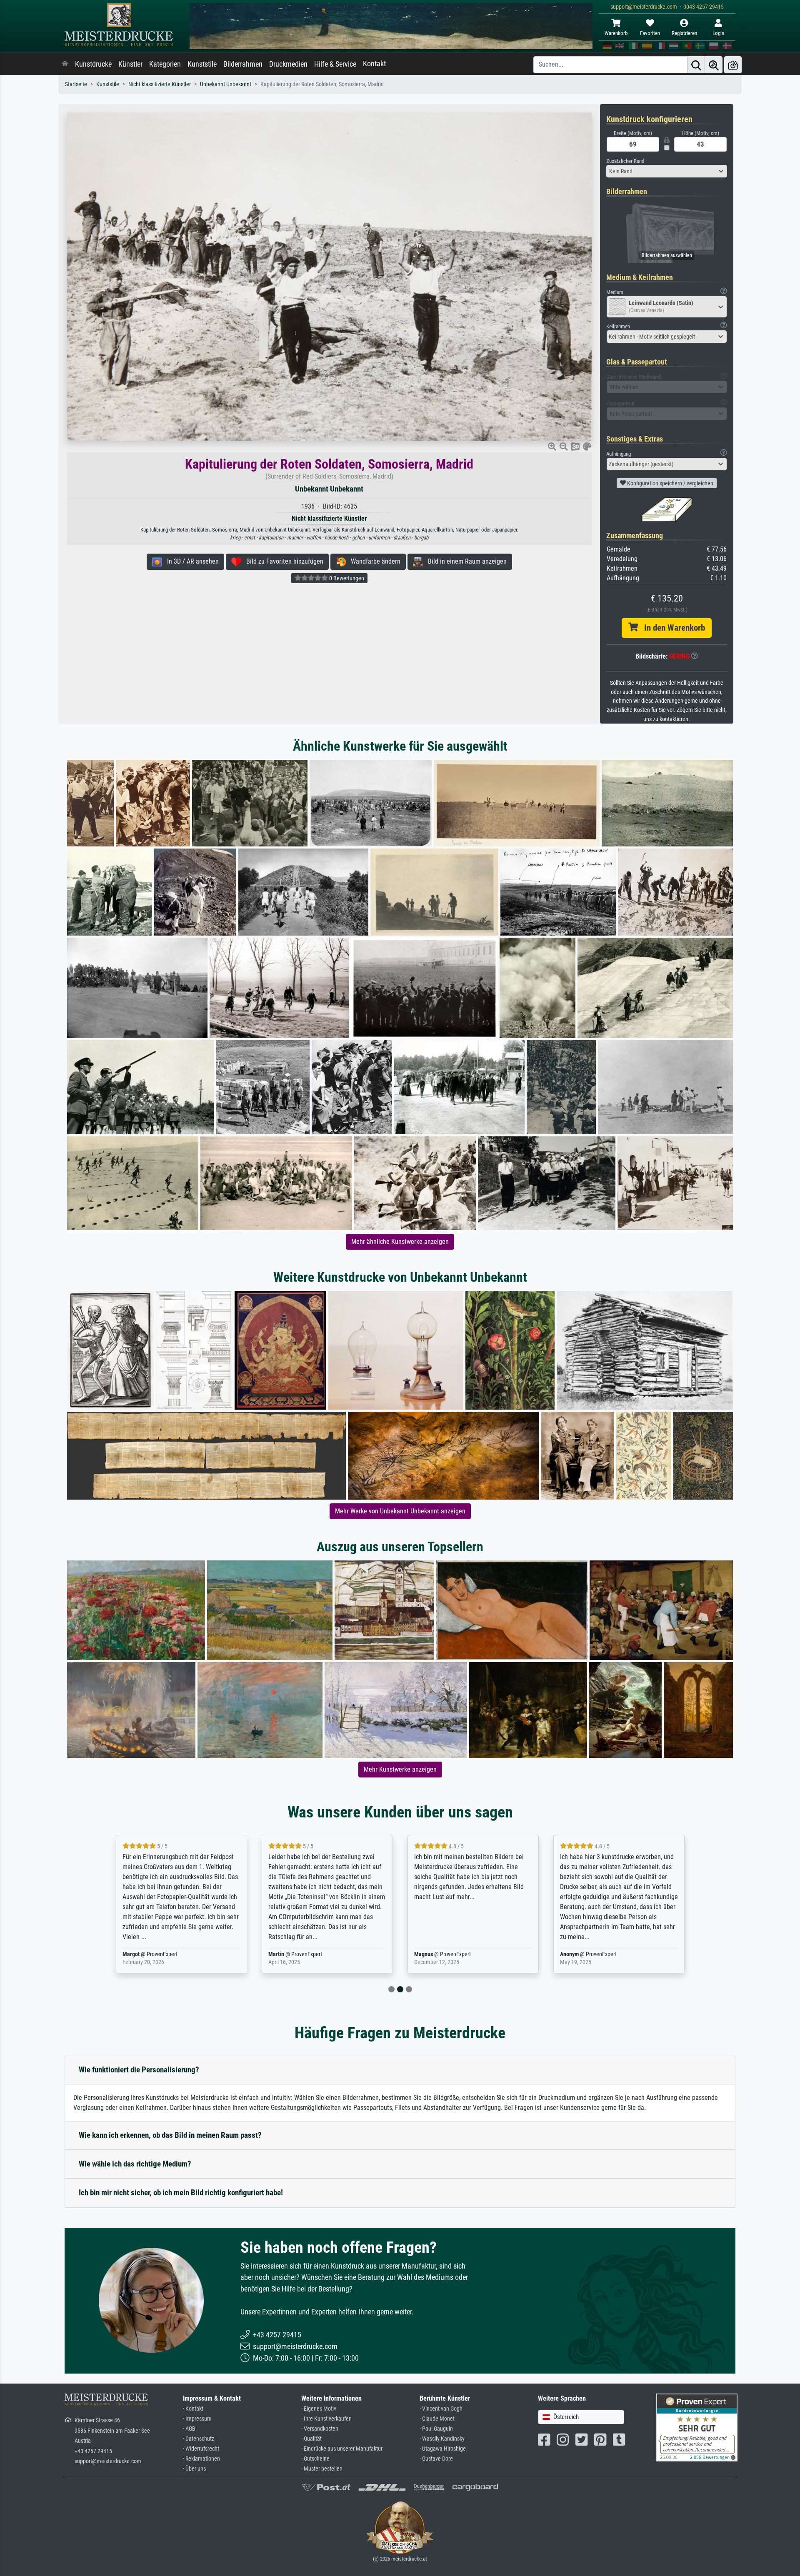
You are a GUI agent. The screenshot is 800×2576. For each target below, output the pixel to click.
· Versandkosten (320, 2429)
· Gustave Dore (436, 2459)
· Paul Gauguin (436, 2429)
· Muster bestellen (322, 2469)
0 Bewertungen (346, 578)
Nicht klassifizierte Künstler (160, 84)
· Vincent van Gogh (441, 2409)
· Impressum (197, 2419)
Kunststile (202, 64)
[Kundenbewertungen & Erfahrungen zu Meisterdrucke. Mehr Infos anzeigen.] (697, 2427)
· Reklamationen (201, 2459)
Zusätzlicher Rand (625, 161)
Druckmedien (288, 64)
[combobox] (667, 171)
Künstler (130, 64)
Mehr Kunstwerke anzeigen (400, 1769)
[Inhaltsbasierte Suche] (714, 65)
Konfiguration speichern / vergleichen (670, 483)
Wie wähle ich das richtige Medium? (135, 2164)
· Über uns (194, 2469)
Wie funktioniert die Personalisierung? (139, 2070)
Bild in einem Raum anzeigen (465, 561)
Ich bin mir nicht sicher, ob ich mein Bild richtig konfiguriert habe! (181, 2193)
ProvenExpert (164, 1954)
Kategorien (165, 64)
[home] (65, 64)
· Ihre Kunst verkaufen (326, 2419)
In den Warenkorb (671, 628)
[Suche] (696, 65)
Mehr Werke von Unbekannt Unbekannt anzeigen (400, 1511)
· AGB (189, 2429)
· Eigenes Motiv (319, 2409)
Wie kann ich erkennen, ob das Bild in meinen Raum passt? (170, 2135)
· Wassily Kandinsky (442, 2439)
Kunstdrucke (93, 64)
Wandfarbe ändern (373, 561)
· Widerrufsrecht (201, 2449)
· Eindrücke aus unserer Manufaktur (342, 2449)
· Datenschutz (199, 2439)
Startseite (76, 84)
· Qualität (311, 2439)
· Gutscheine (315, 2459)
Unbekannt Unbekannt (226, 84)
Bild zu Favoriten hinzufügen (282, 561)
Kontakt (374, 64)
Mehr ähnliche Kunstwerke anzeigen (400, 1242)
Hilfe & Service (335, 64)
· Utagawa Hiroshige (443, 2449)
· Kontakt (193, 2409)
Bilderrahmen (243, 64)
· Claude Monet (437, 2419)
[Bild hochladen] (733, 65)
